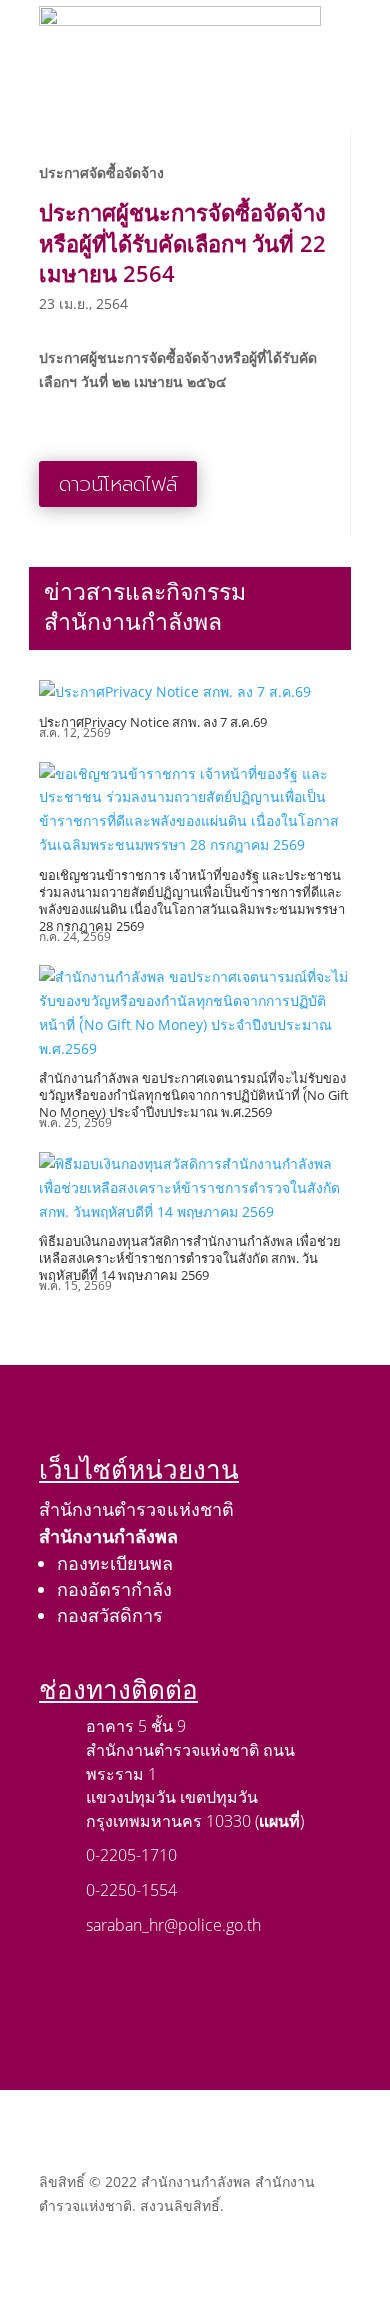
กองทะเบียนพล (115, 1563)
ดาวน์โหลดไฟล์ (118, 484)
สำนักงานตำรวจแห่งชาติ (136, 1509)
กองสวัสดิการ (110, 1615)
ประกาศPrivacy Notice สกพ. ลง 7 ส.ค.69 (153, 722)
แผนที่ (279, 1821)
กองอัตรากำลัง (114, 1589)
